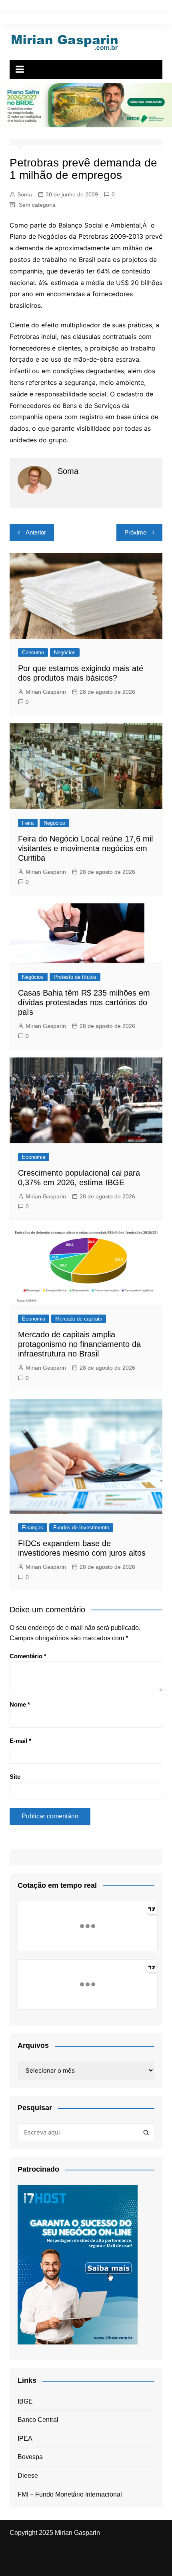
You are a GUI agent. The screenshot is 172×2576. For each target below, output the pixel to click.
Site (15, 1777)
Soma (25, 194)
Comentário (28, 1656)
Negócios (65, 652)
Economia (34, 1157)
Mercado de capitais (79, 1319)
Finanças (33, 1528)
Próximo (135, 532)
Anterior (36, 532)
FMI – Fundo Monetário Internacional (70, 2494)
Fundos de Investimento (81, 1528)
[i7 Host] (78, 2264)
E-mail (20, 1741)
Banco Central (38, 2420)
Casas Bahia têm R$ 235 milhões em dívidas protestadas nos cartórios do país (84, 1002)
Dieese (28, 2476)
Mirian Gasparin (46, 692)
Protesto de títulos (75, 977)
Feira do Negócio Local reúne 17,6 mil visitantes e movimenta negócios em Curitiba (85, 848)
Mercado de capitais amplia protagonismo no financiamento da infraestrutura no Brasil (79, 1344)
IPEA (25, 2438)
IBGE (25, 2401)
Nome (20, 1704)
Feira (28, 823)
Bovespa (30, 2457)
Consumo (33, 652)
